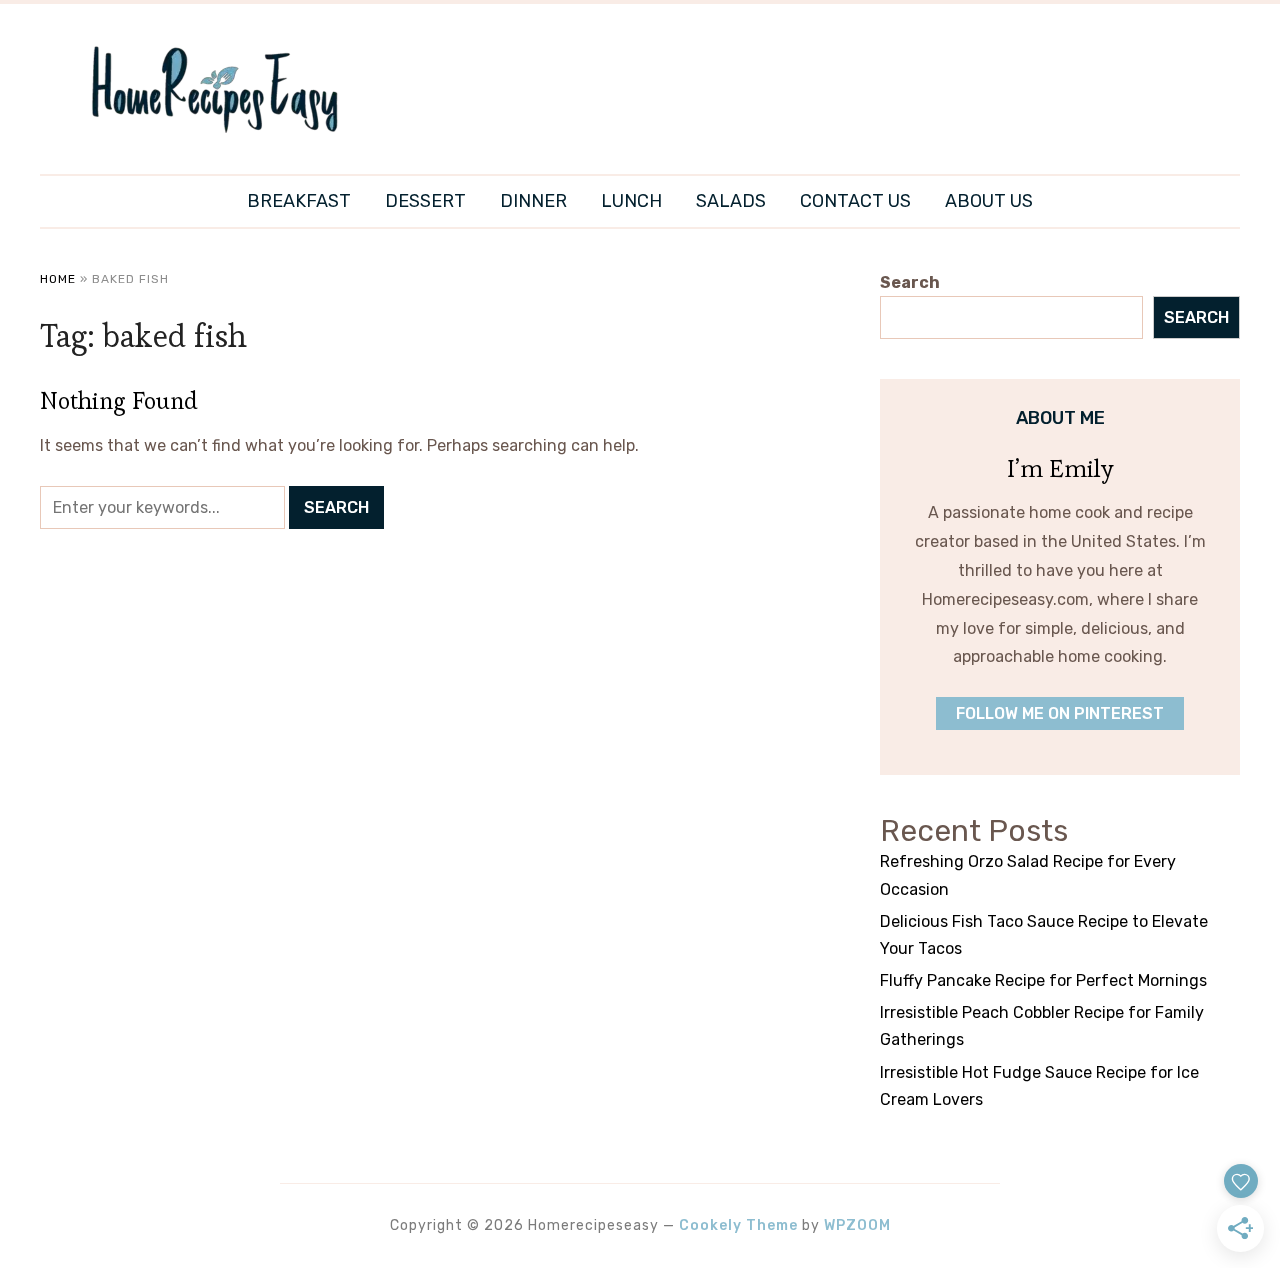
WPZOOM (857, 1225)
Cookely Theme (738, 1225)
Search (910, 282)
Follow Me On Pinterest (1060, 713)
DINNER (533, 201)
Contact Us (855, 201)
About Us (989, 201)
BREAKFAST (299, 201)
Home (58, 279)
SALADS (731, 201)
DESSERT (425, 201)
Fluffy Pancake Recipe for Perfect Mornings (1043, 980)
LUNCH (631, 201)
